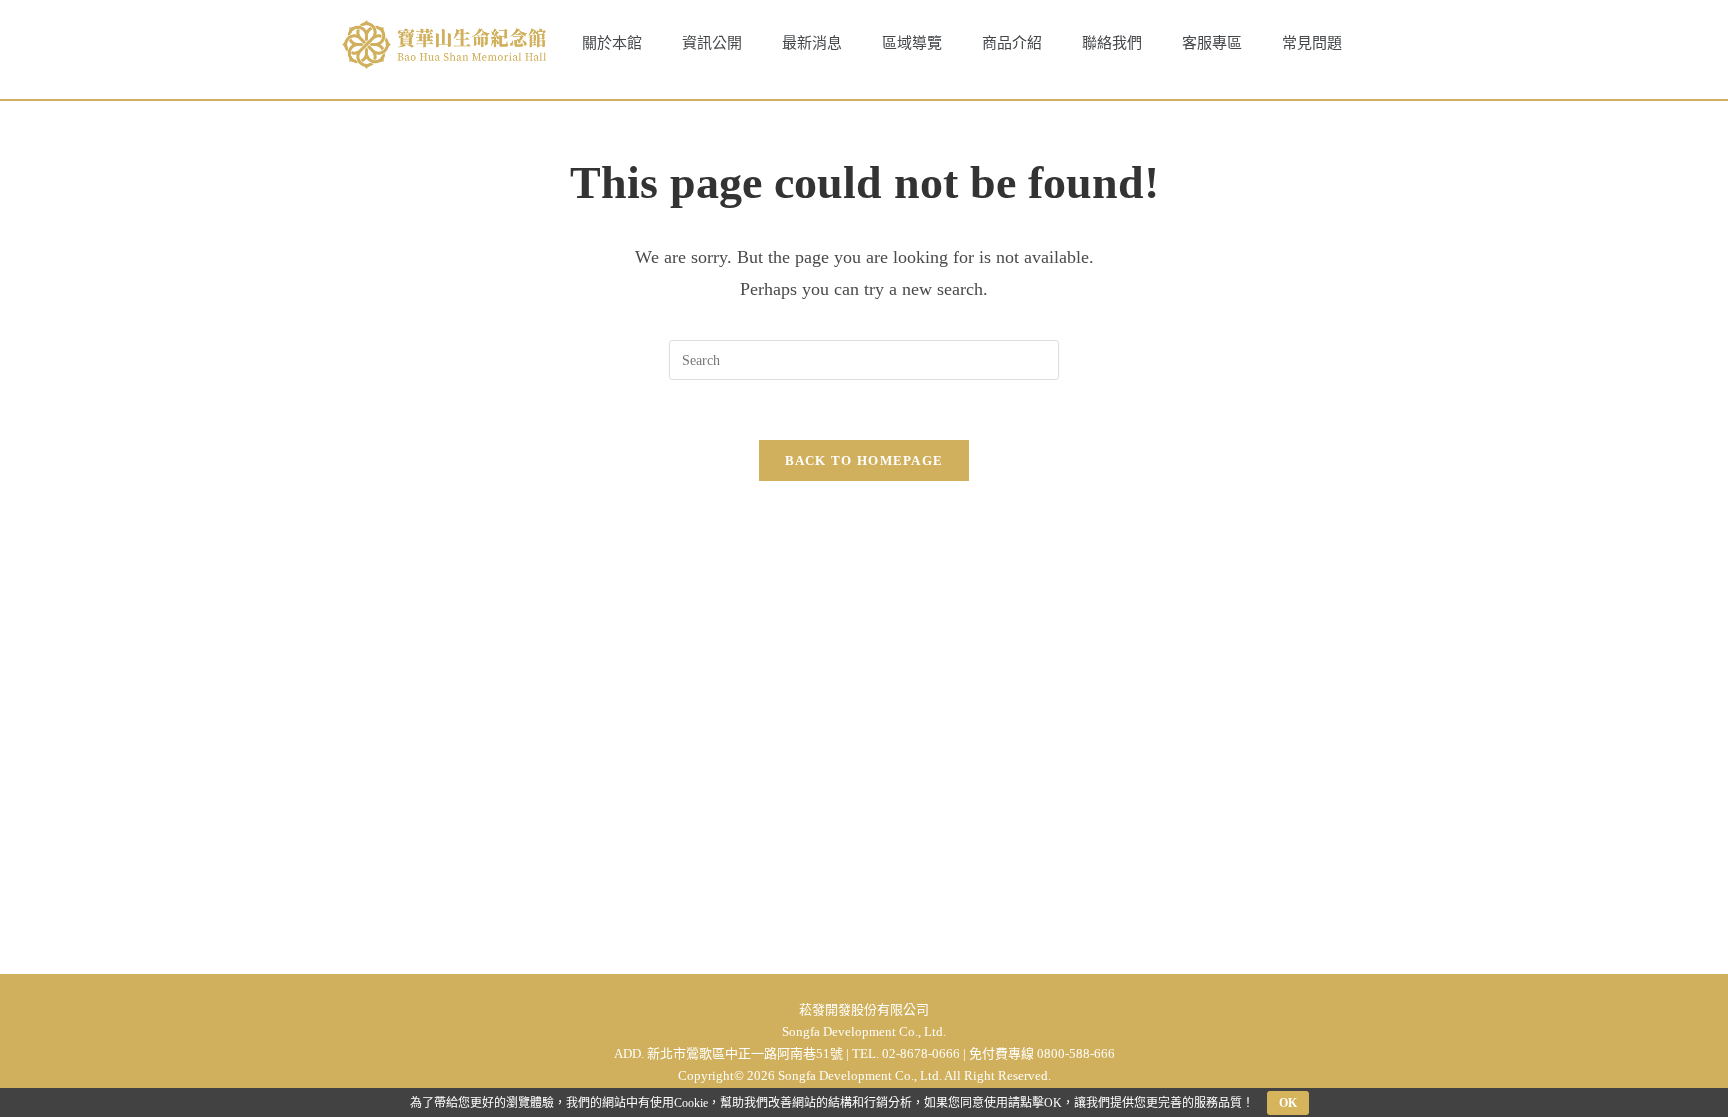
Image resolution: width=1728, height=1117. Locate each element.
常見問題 (1312, 43)
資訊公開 (712, 43)
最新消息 (812, 43)
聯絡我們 (1112, 43)
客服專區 (1212, 43)
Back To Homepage (864, 460)
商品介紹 (1012, 43)
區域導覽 (912, 43)
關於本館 (612, 43)
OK (1288, 1103)
